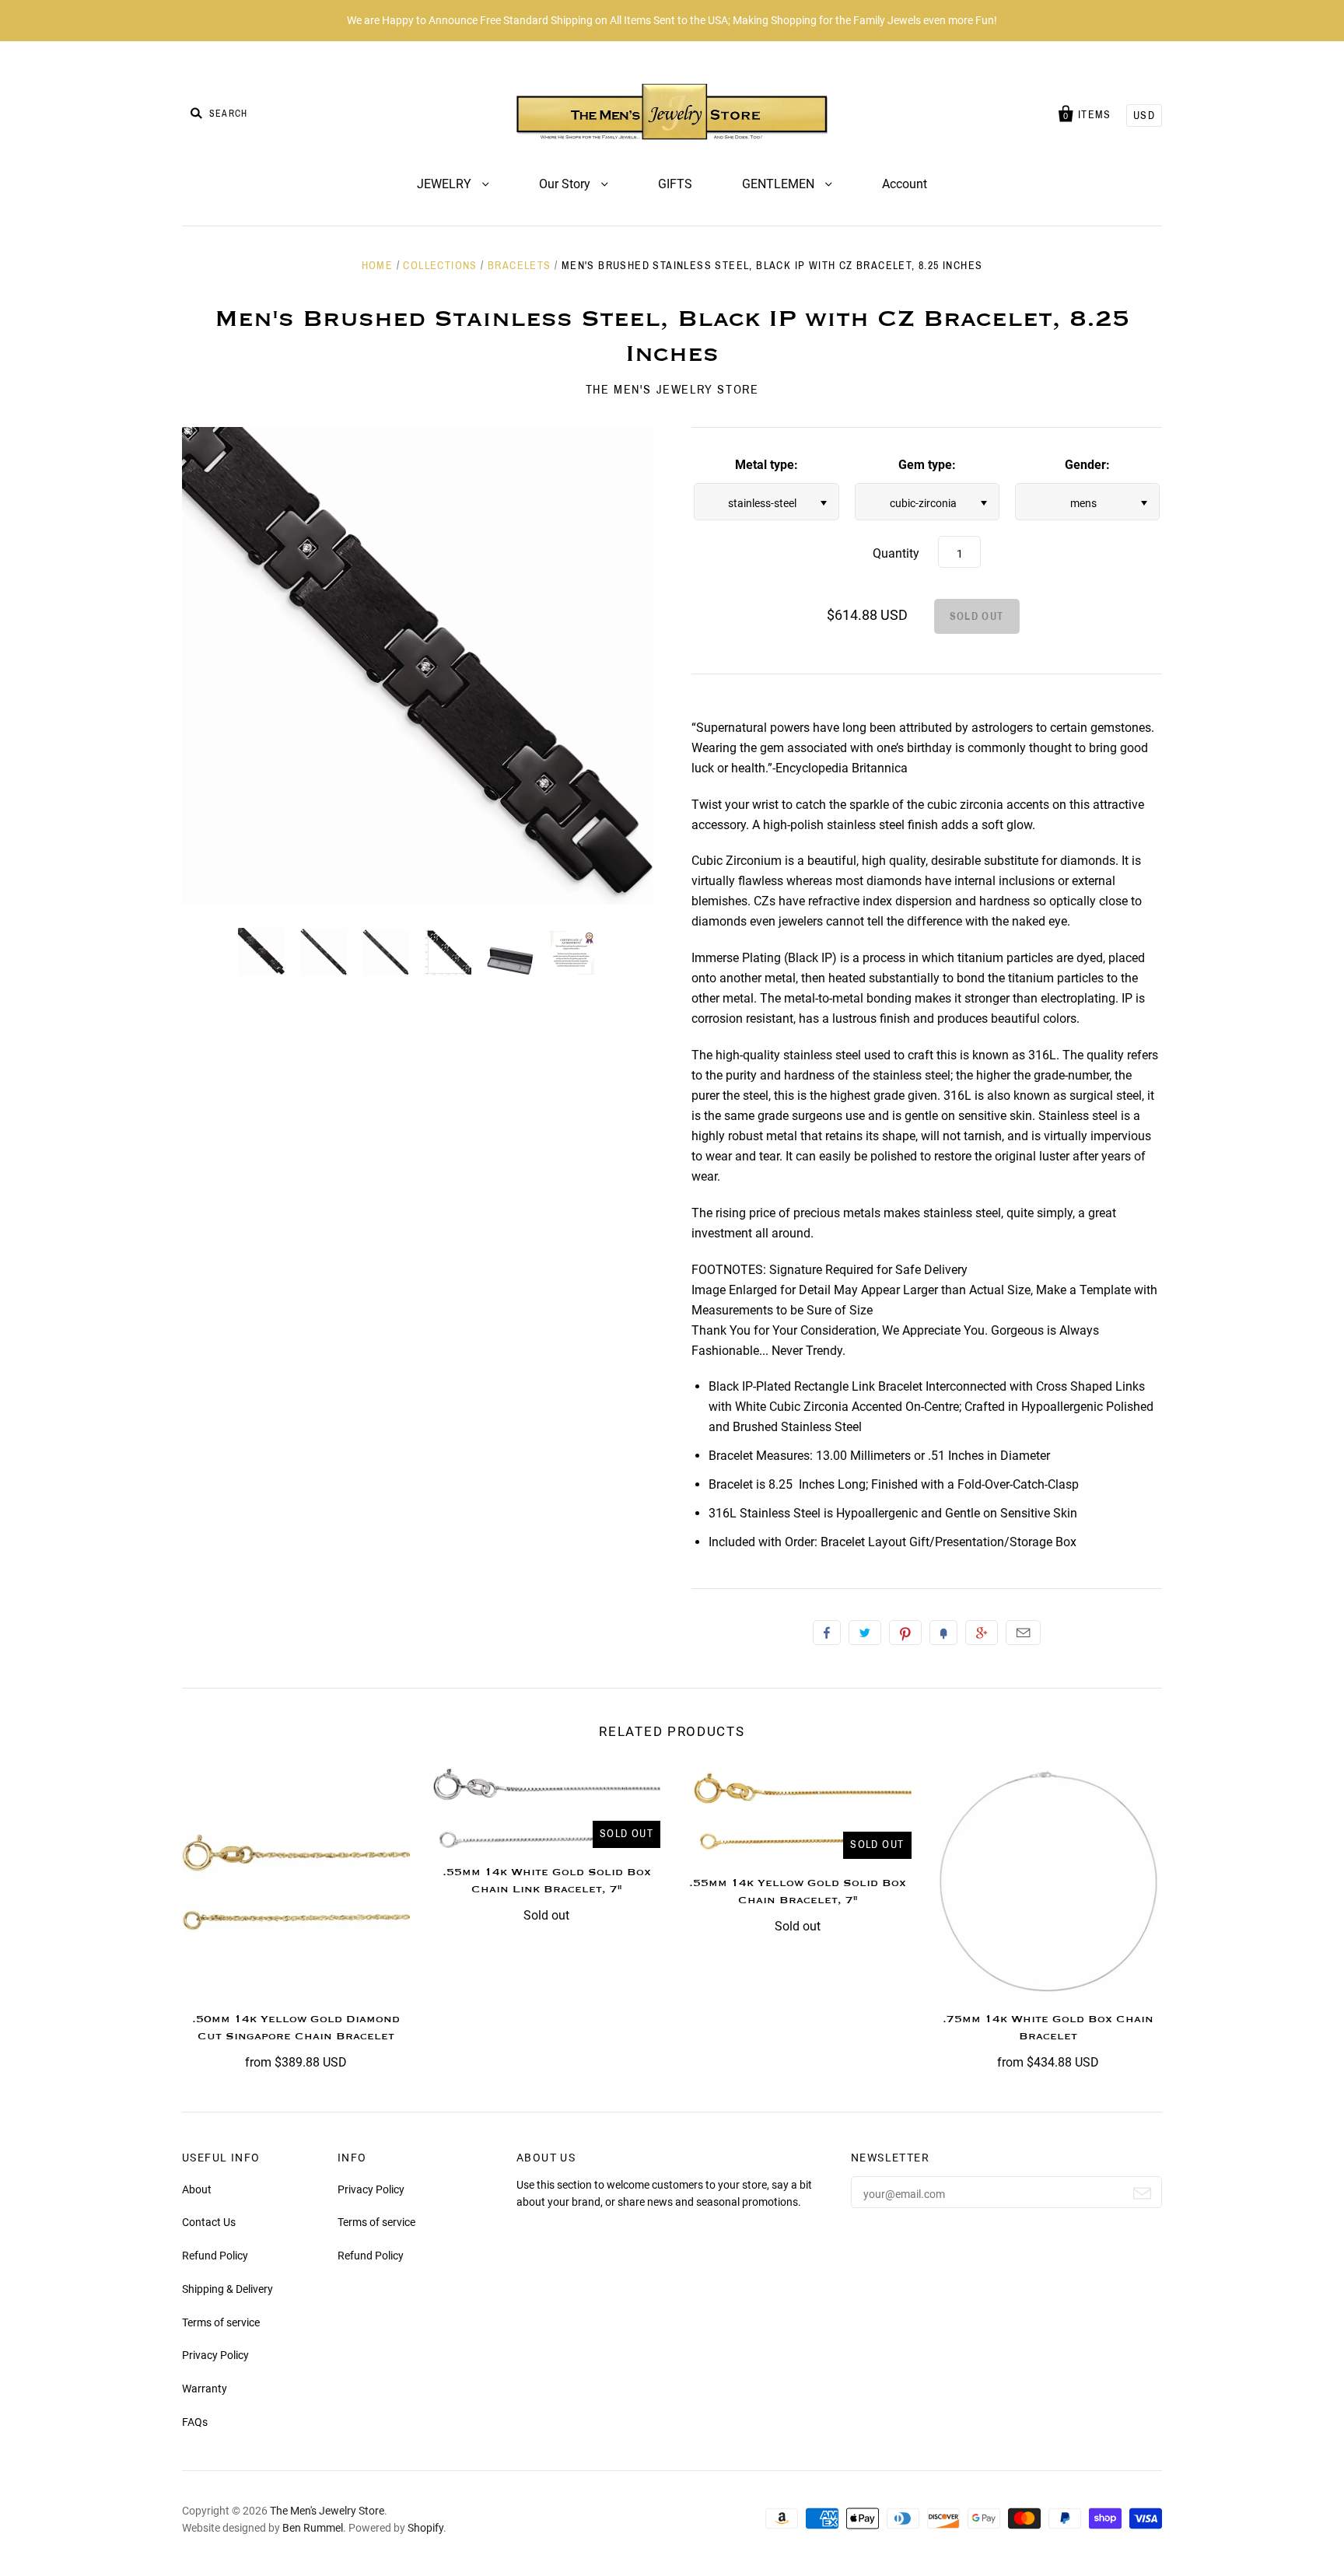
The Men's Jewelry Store (672, 389)
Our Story (566, 184)
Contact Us (209, 2222)
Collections (440, 266)
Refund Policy (215, 2256)
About (197, 2189)
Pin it (905, 1633)
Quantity (896, 553)
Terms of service (221, 2322)
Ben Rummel (313, 2528)
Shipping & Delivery (227, 2289)
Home (378, 266)
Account (905, 184)
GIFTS (675, 184)
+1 (982, 1633)
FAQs (195, 2422)
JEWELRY (446, 184)
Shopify (425, 2528)
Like (827, 1633)
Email (1023, 1633)
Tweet (865, 1633)
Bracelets (520, 266)
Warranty (205, 2389)
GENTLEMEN (780, 184)
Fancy (943, 1633)
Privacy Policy (215, 2355)
